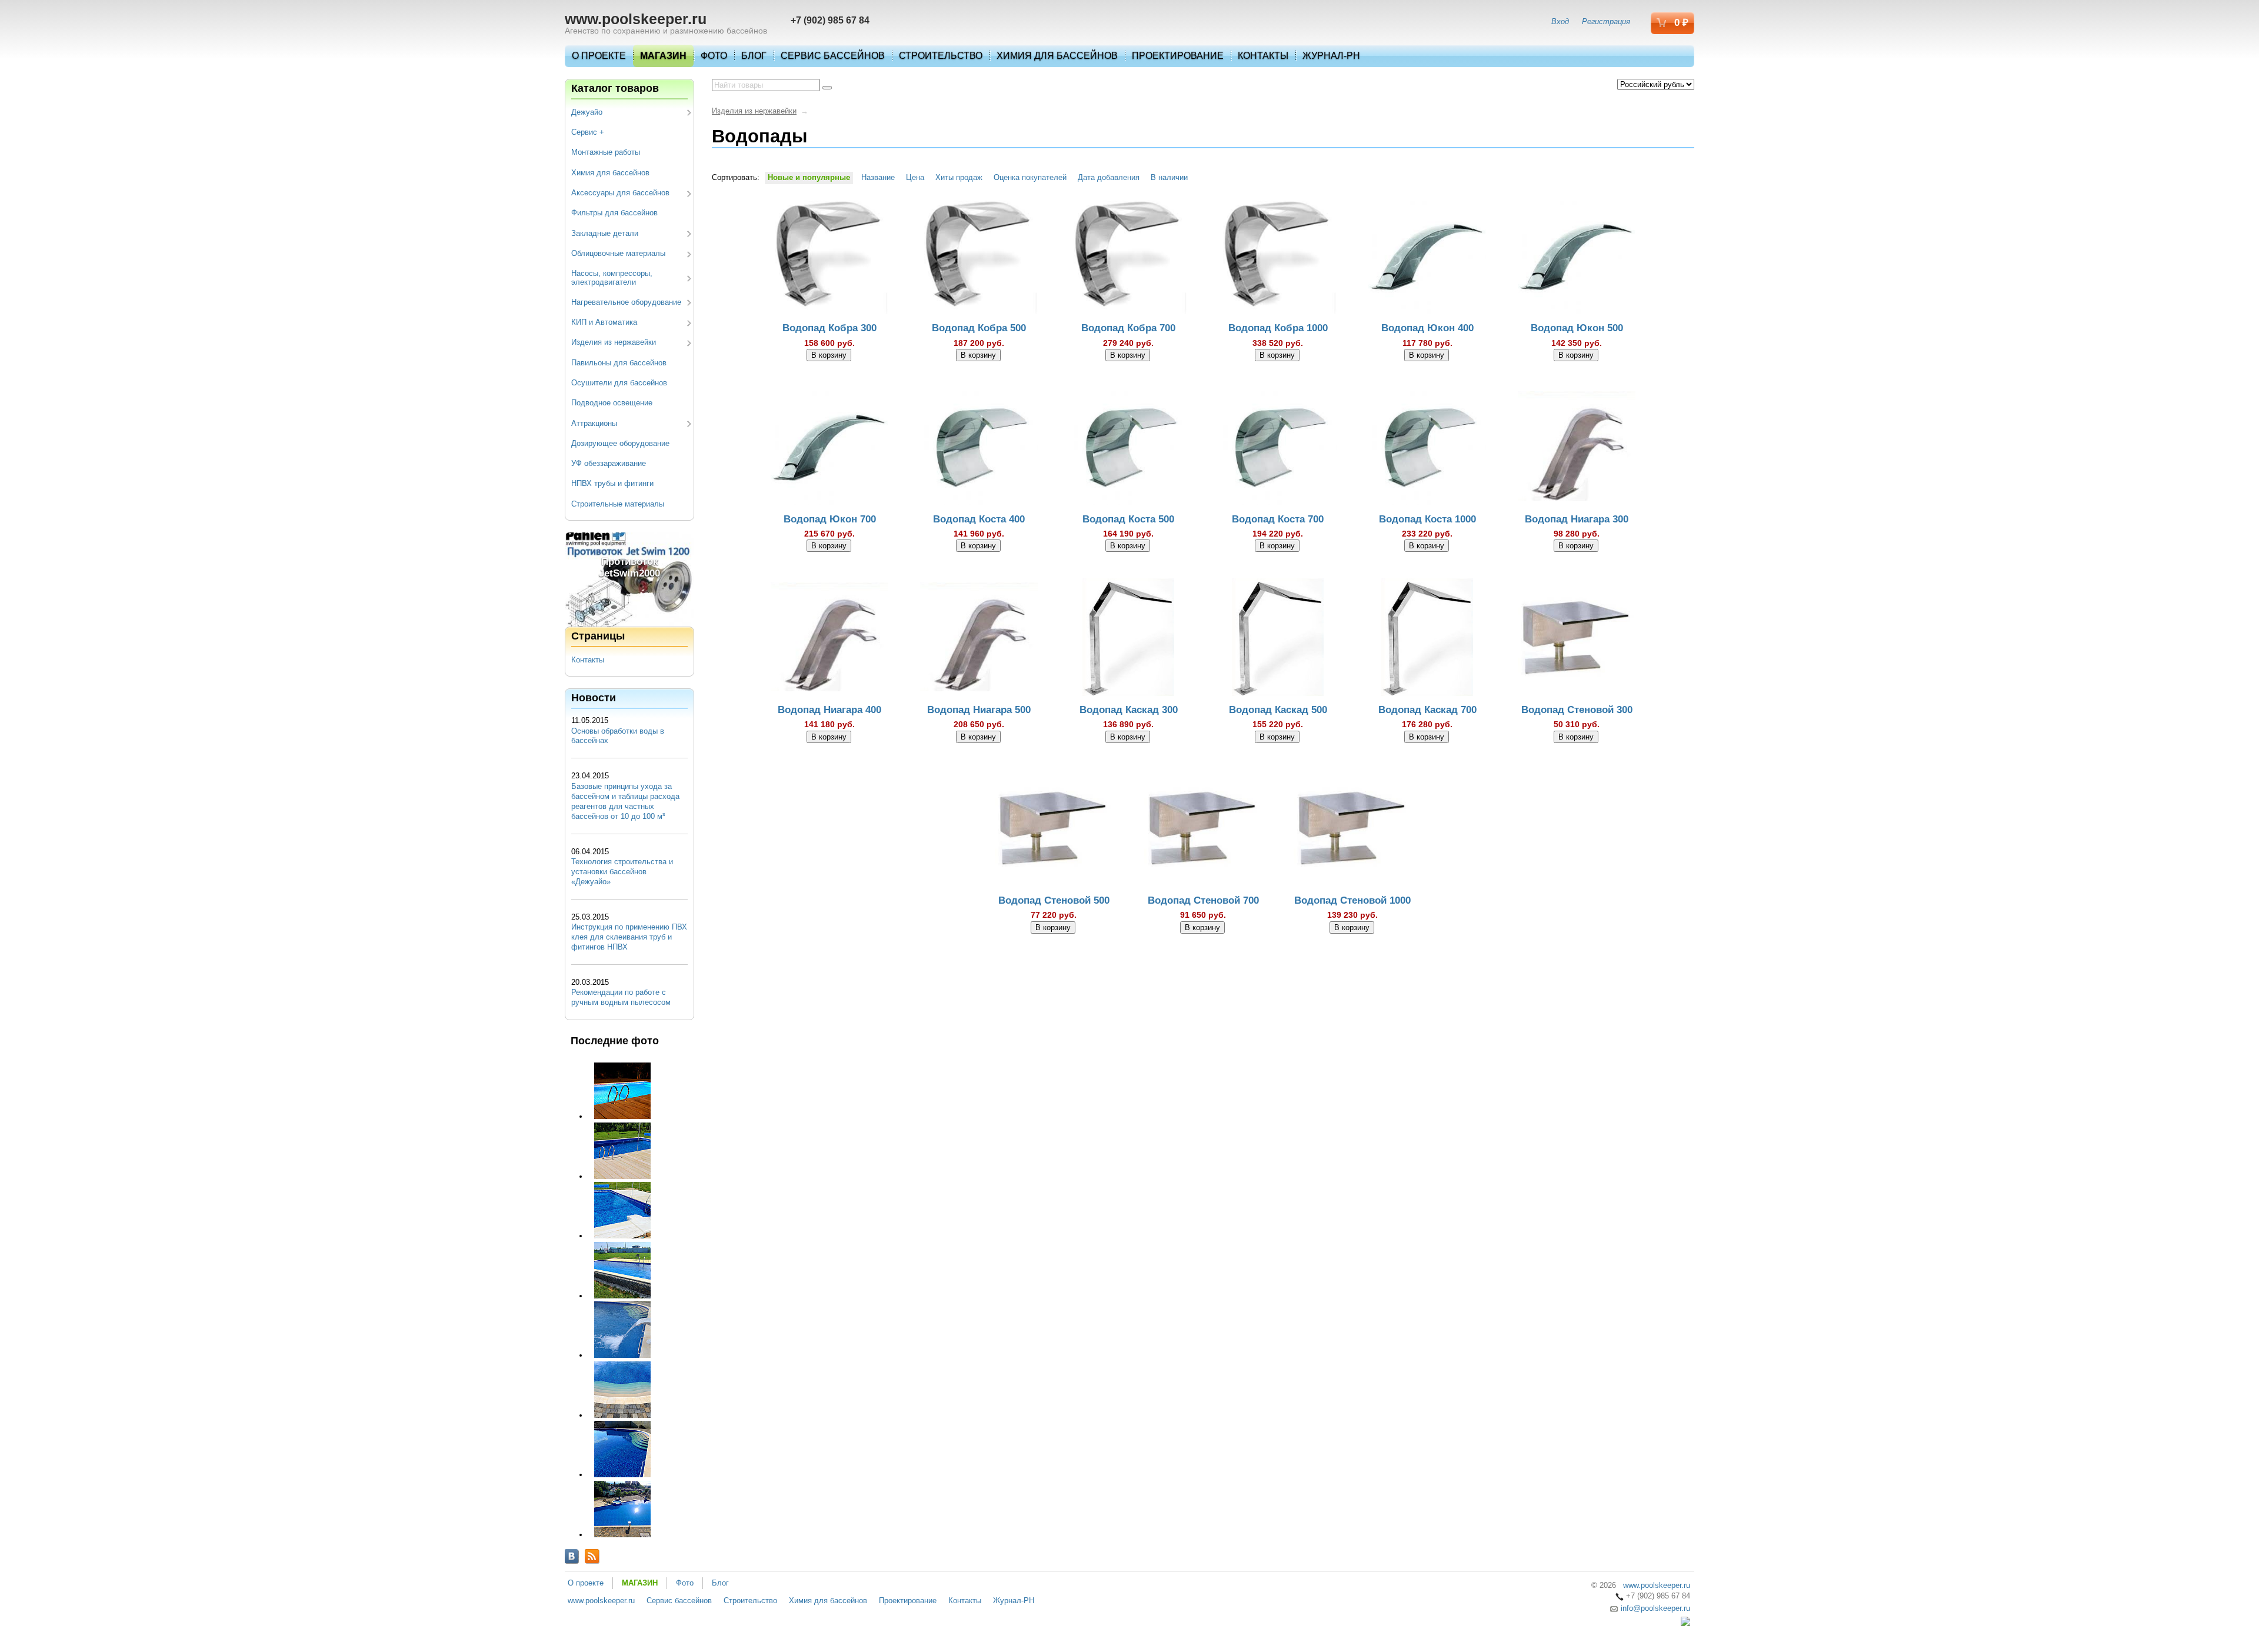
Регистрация (1606, 21)
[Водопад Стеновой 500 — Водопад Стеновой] (1054, 830)
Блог (754, 56)
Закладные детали (605, 233)
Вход (1560, 21)
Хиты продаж (959, 177)
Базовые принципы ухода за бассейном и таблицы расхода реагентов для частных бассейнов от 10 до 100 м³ (625, 801)
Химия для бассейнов (1057, 56)
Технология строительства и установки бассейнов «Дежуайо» (622, 872)
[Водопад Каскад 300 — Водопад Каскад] (1128, 639)
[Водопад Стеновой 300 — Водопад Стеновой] (1577, 639)
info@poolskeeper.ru (1654, 1608)
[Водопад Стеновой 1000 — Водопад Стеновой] (1352, 830)
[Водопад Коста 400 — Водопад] (979, 448)
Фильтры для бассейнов (614, 213)
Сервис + (588, 132)
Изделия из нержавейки (614, 342)
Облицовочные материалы (618, 253)
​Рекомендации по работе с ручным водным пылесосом (621, 997)
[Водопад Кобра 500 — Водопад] (979, 258)
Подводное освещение (612, 403)
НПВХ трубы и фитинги (612, 483)
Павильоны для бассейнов (619, 363)
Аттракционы (594, 423)
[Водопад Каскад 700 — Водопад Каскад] (1427, 639)
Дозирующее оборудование (620, 443)
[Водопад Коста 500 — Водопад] (1128, 448)
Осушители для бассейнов (619, 383)
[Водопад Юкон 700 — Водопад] (829, 448)
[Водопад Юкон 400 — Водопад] (1427, 258)
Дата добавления (1109, 177)
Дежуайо (587, 112)
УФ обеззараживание (609, 463)
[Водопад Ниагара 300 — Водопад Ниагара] (1577, 448)
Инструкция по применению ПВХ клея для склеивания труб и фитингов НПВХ (629, 937)
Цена (915, 177)
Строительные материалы (618, 504)
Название (878, 177)
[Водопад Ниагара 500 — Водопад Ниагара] (979, 639)
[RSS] (592, 1556)
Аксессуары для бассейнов (620, 193)
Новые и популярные (809, 177)
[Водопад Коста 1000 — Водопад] (1427, 448)
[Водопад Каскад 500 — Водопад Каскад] (1278, 639)
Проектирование (1178, 56)
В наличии (1169, 177)
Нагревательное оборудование (626, 302)
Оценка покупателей (1030, 177)
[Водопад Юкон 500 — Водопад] (1577, 258)
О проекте (599, 56)
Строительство (941, 56)
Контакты (1263, 56)
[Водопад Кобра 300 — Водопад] (829, 258)
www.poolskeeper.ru (636, 19)
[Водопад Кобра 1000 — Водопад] (1278, 258)
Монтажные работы (606, 152)
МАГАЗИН (663, 56)
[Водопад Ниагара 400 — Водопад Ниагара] (829, 639)
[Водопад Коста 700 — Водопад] (1278, 448)
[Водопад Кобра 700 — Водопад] (1128, 258)
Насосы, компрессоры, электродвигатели (612, 277)
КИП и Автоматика (604, 322)
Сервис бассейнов (833, 56)
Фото (714, 56)
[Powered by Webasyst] (1685, 1623)
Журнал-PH (1331, 56)
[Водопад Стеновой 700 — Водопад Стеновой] (1203, 830)
